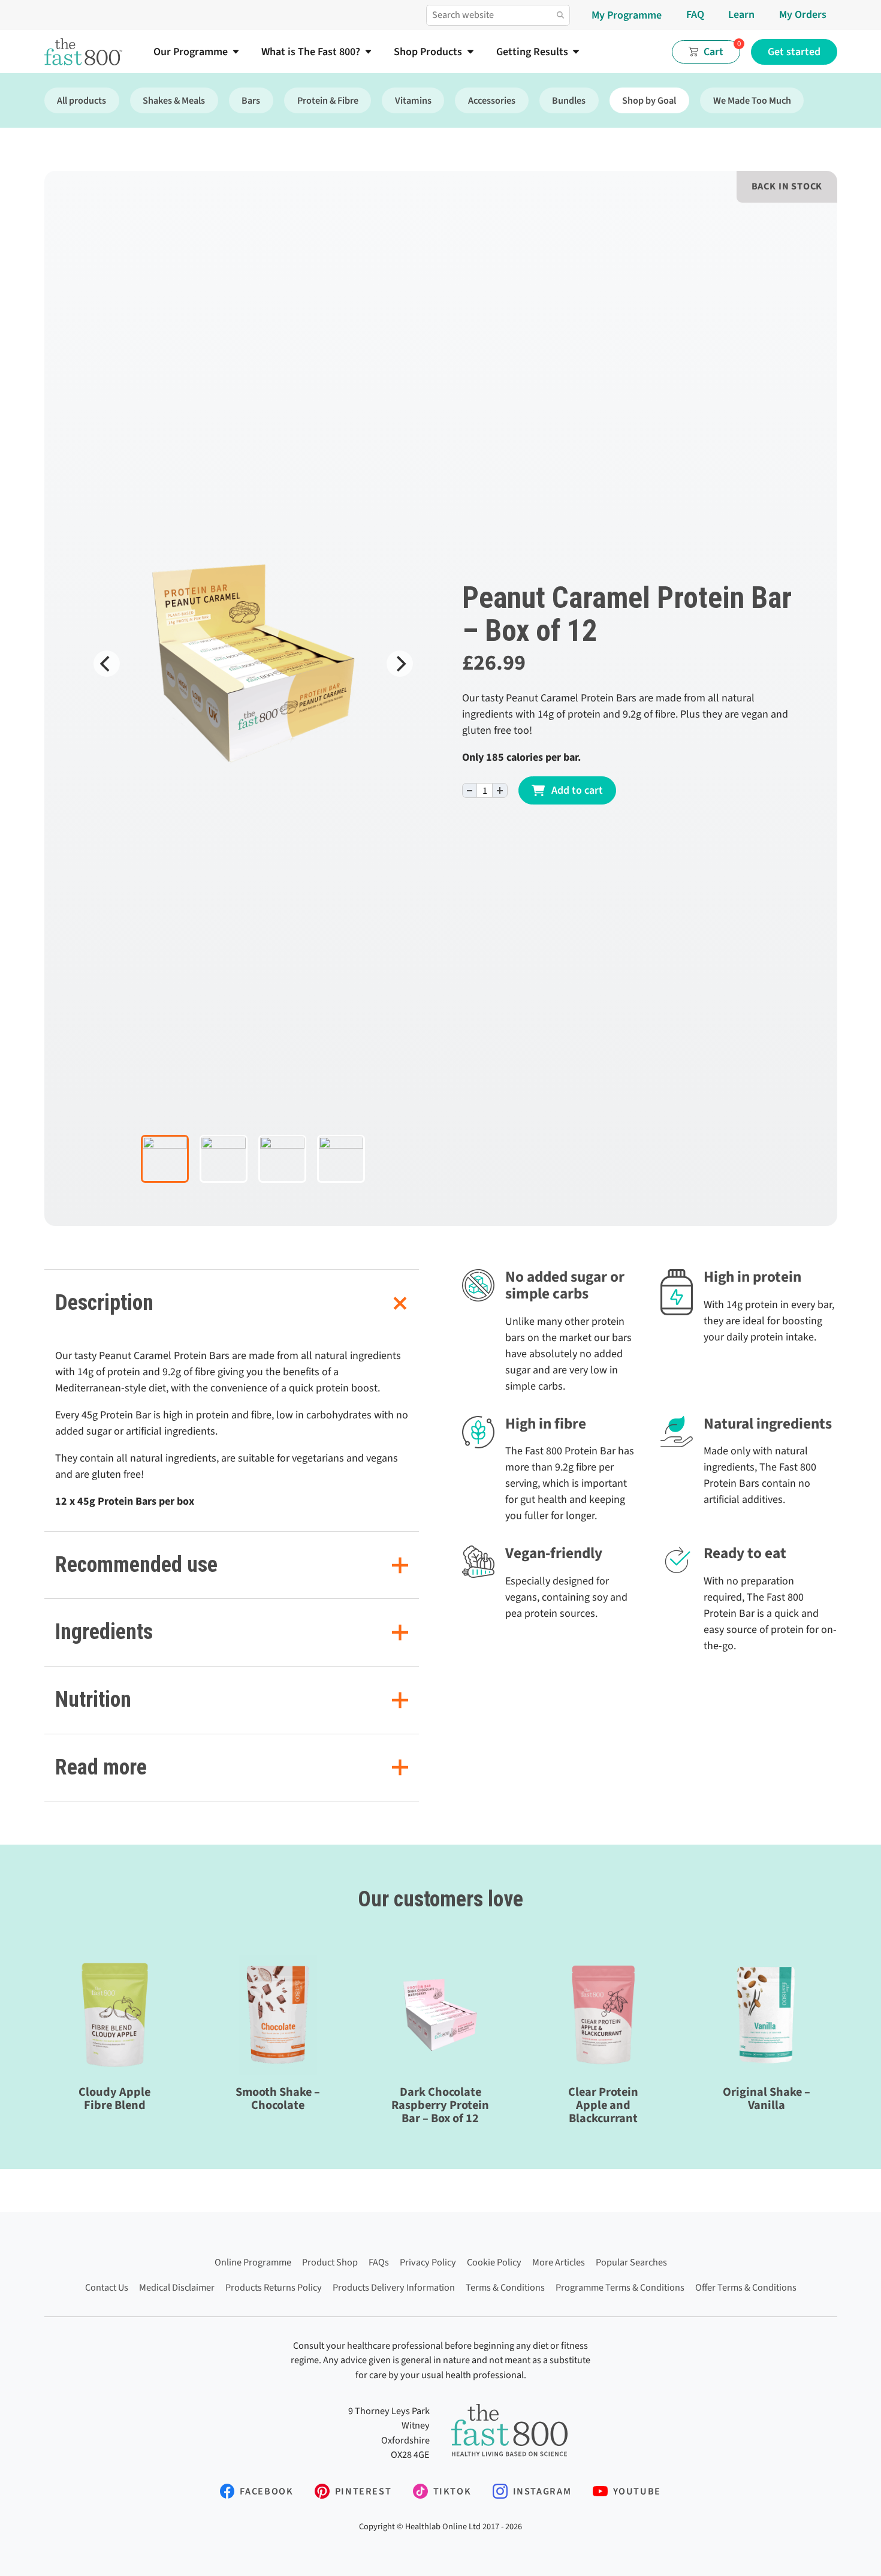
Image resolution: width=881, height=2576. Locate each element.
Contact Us (107, 2287)
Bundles (569, 100)
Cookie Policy (494, 2262)
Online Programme (253, 2262)
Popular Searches (631, 2262)
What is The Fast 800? (311, 52)
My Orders (803, 15)
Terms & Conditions (505, 2287)
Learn (741, 15)
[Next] (400, 664)
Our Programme (191, 52)
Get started (794, 52)
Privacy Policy (428, 2262)
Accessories (492, 100)
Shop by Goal (649, 100)
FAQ (695, 15)
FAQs (379, 2262)
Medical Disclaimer (177, 2287)
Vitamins (413, 100)
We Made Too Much (752, 100)
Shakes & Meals (174, 100)
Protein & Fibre (328, 100)
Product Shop (330, 2262)
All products (82, 100)
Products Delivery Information (394, 2287)
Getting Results (532, 52)
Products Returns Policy (274, 2287)
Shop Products (428, 52)
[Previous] (107, 664)
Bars (251, 100)
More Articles (559, 2262)
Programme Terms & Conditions (620, 2287)
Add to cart (577, 790)
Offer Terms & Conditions (746, 2287)
